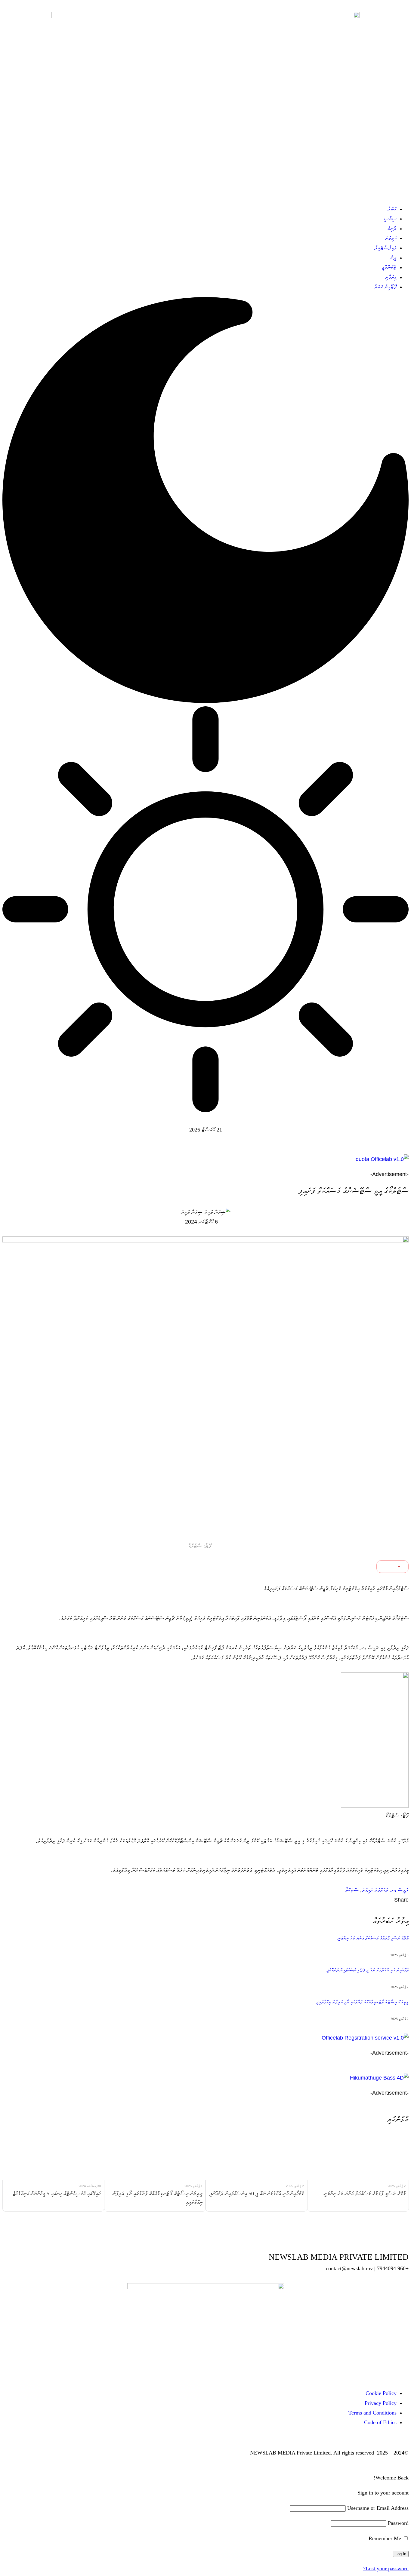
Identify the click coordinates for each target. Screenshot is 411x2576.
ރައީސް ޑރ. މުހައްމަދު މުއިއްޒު (385, 1890)
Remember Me (386, 2538)
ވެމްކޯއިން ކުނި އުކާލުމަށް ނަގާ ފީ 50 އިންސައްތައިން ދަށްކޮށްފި (368, 1970)
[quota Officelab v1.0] (205, 1159)
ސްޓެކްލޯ (352, 1890)
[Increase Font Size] (402, 1567)
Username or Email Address (378, 2508)
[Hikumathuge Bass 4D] (205, 2078)
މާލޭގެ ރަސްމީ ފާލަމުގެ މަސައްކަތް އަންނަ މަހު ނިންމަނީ (373, 1938)
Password (398, 2523)
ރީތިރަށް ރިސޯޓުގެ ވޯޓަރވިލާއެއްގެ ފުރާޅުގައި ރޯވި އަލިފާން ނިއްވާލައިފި (362, 2002)
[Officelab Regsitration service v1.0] (205, 2038)
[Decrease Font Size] (386, 1567)
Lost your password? (386, 2568)
